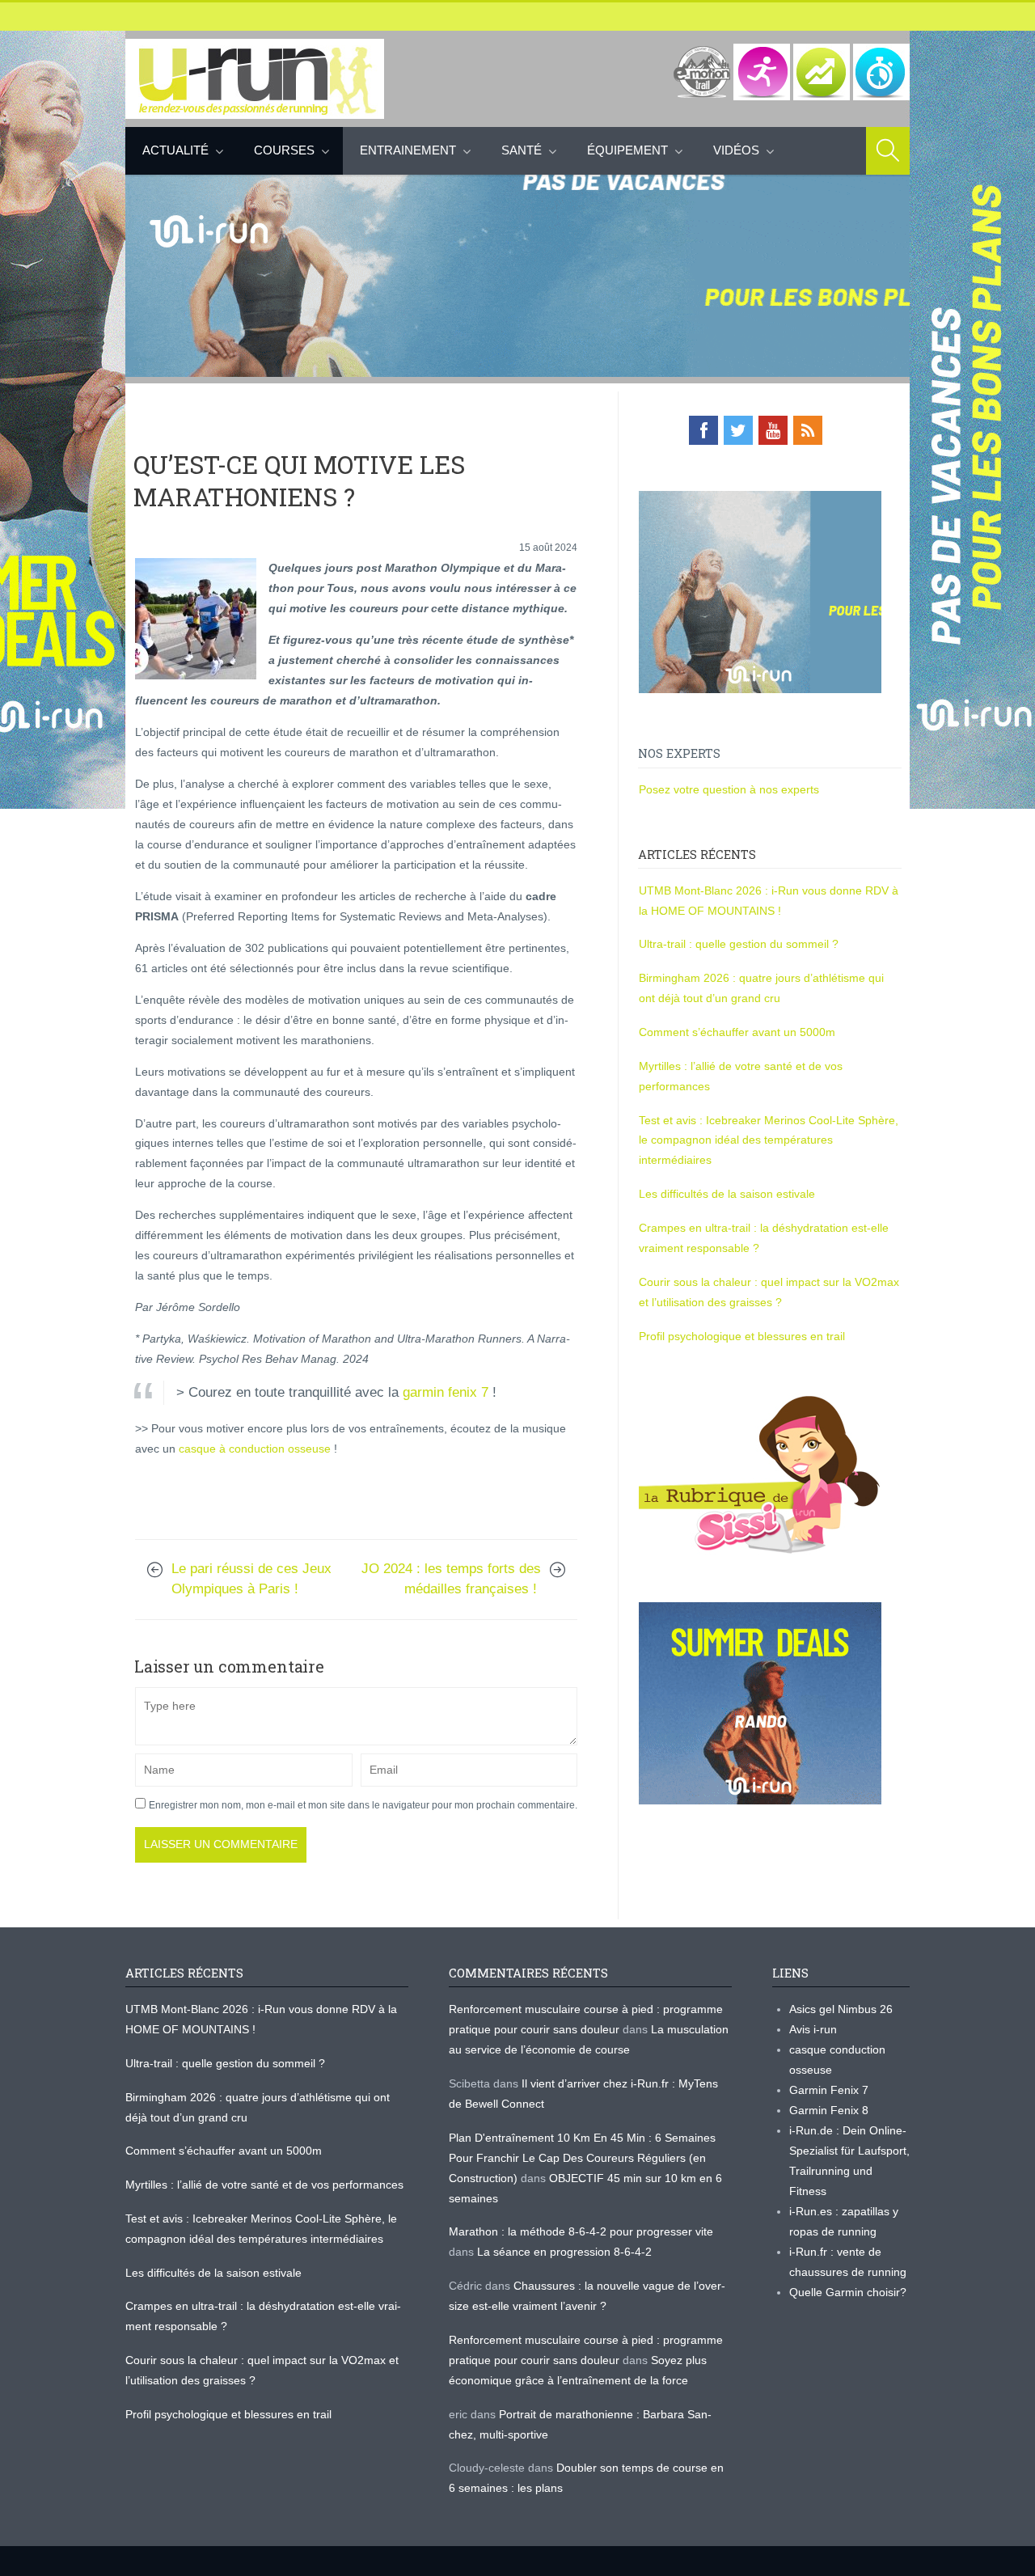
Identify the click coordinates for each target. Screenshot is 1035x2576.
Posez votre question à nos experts (729, 789)
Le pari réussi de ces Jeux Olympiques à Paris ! (251, 1579)
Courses (284, 150)
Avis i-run (813, 2029)
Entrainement (408, 150)
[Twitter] (738, 430)
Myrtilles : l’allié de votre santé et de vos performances (266, 2185)
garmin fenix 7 (446, 1392)
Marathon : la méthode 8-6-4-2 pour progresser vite (581, 2231)
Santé (522, 150)
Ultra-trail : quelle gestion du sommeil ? (739, 944)
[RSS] (808, 430)
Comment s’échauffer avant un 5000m (739, 1032)
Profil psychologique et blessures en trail (742, 1336)
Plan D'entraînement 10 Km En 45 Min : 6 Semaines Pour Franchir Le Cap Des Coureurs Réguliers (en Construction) (582, 2158)
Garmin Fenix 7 (829, 2090)
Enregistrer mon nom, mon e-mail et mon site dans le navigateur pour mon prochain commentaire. (363, 1805)
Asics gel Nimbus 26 (841, 2009)
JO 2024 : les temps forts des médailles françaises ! (451, 1579)
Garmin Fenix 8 (829, 2110)
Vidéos (736, 150)
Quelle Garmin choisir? (848, 2292)
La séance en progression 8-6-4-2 (564, 2252)
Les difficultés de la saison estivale (727, 1194)
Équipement (627, 150)
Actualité (175, 150)
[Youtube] (773, 430)
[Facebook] (703, 430)
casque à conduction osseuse (255, 1449)
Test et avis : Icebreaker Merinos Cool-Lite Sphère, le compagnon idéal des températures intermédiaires (769, 1140)
